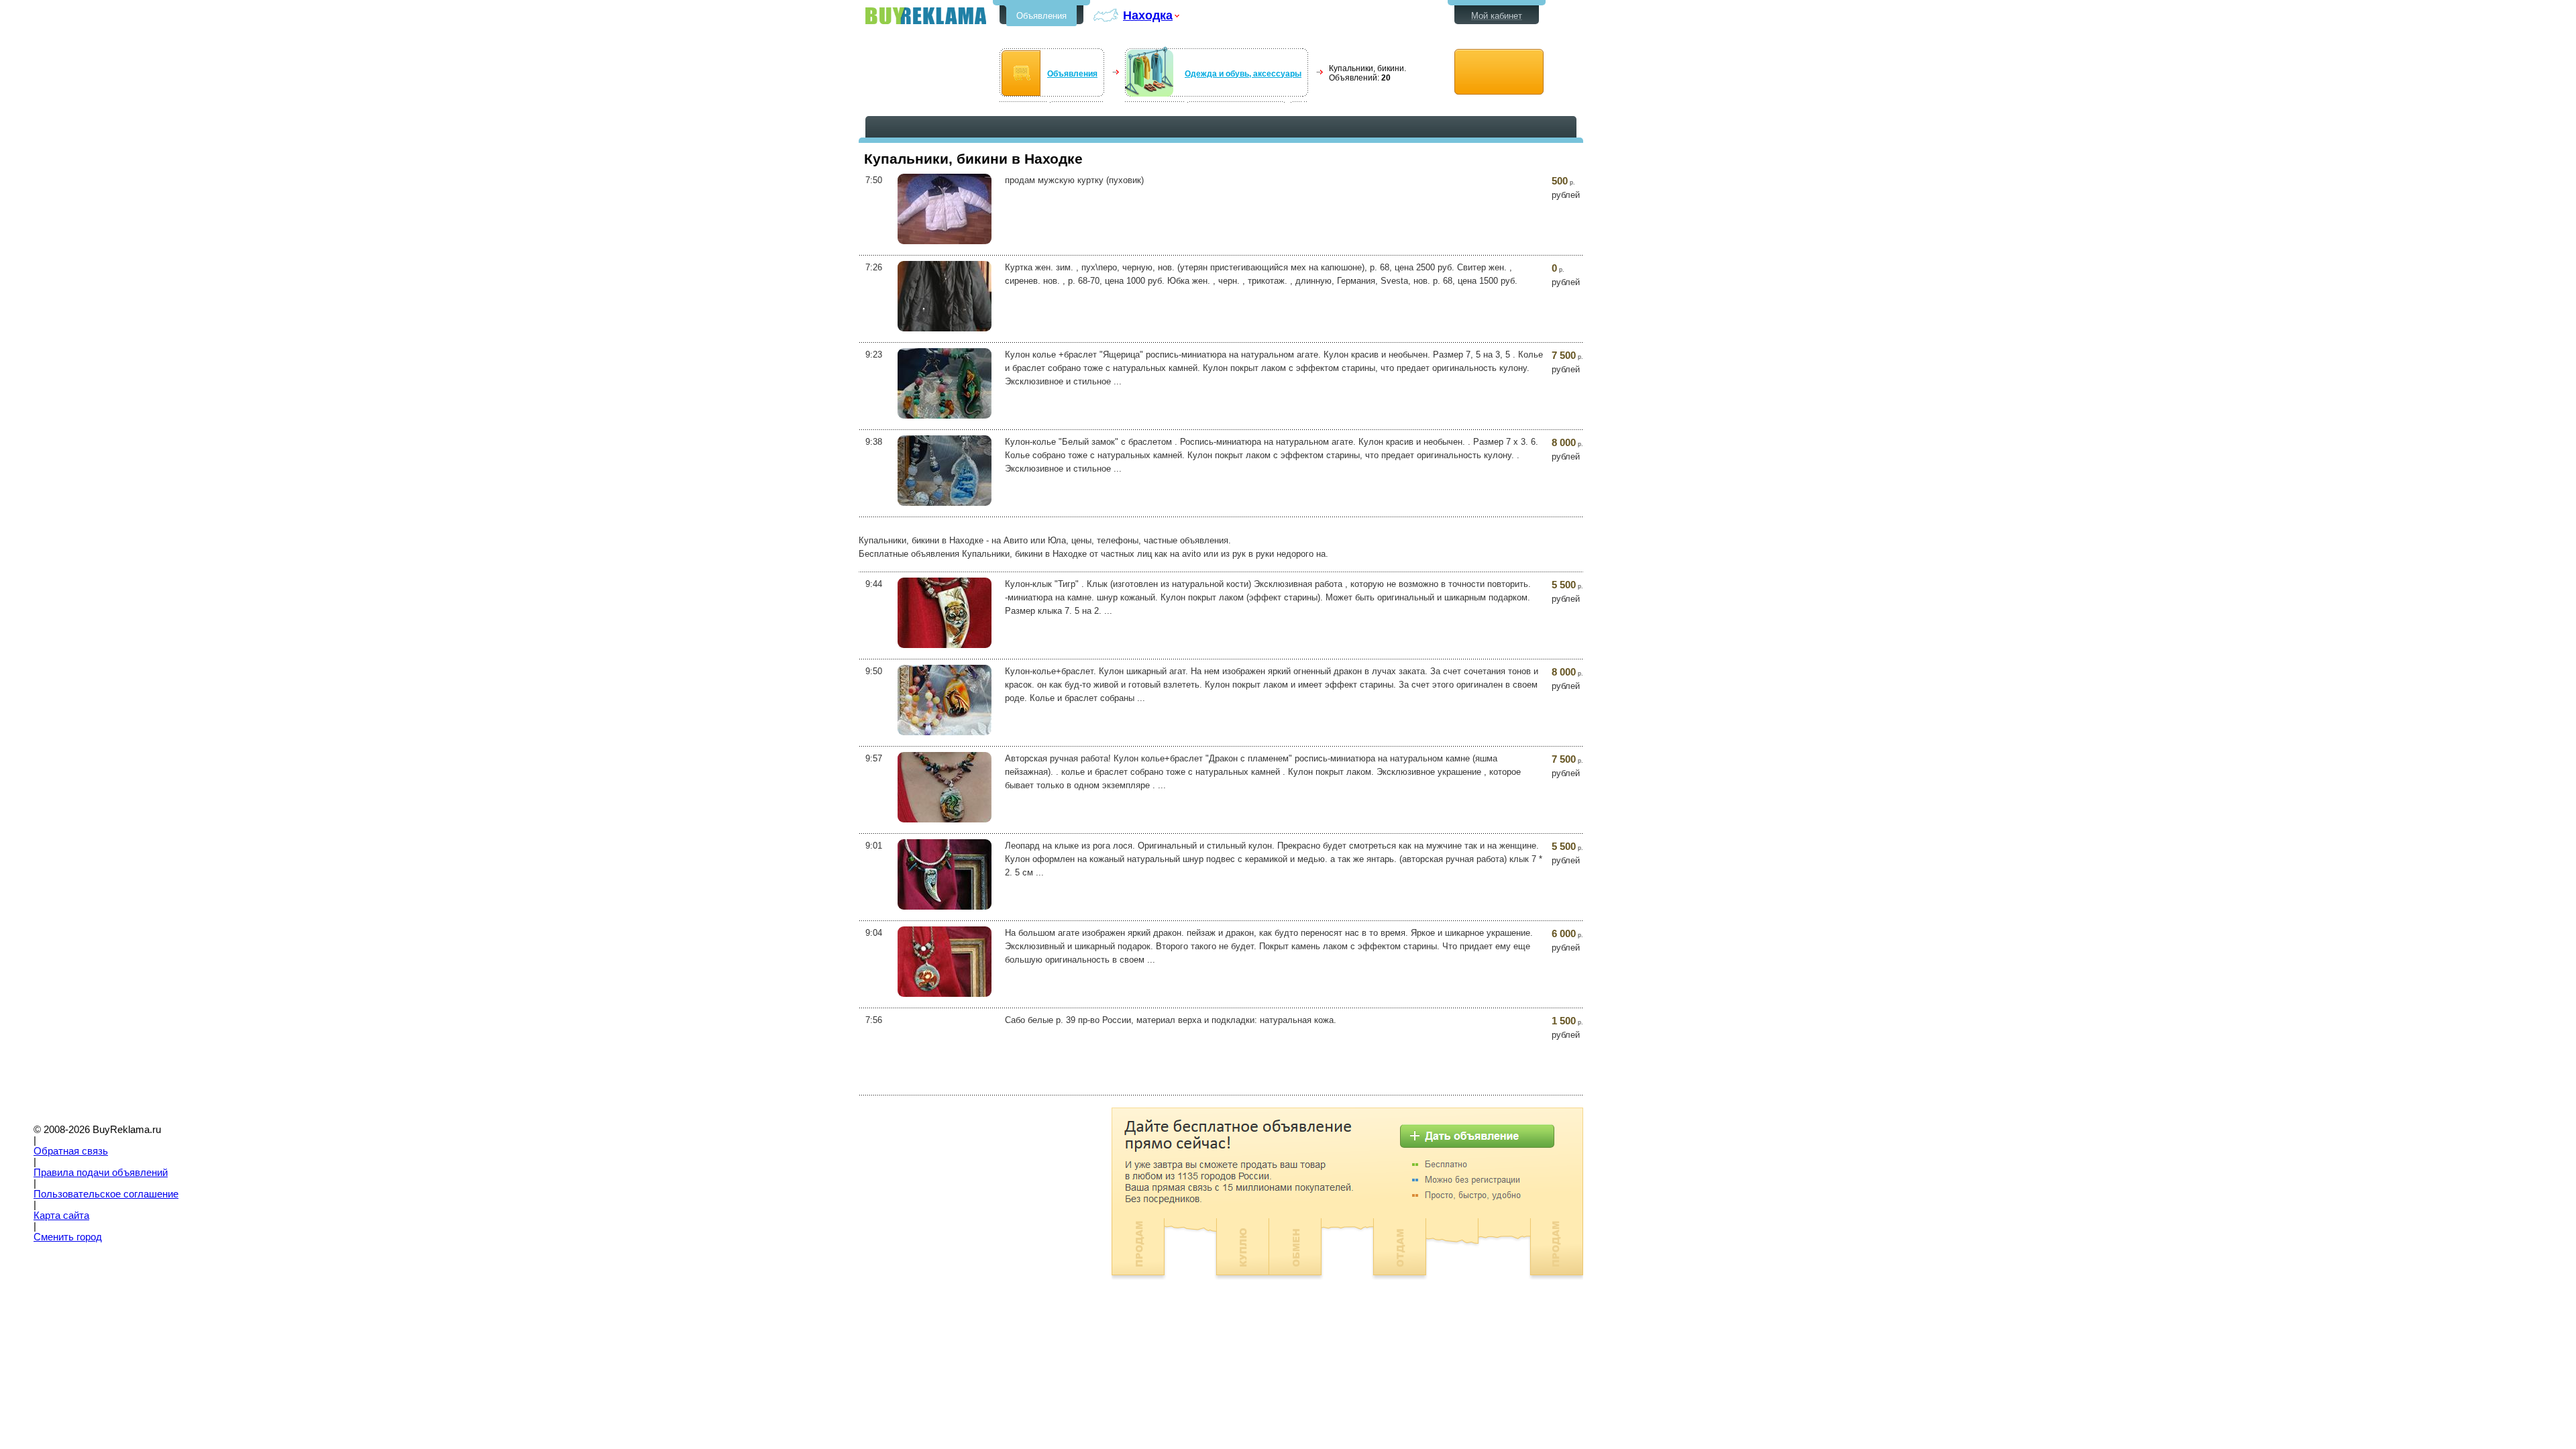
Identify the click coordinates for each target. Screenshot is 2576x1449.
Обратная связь (71, 1151)
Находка (1148, 15)
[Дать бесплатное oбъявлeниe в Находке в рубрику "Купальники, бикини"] (1499, 72)
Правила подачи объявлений (101, 1173)
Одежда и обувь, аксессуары (1243, 74)
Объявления (1041, 16)
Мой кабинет (1497, 16)
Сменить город (68, 1237)
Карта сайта (61, 1216)
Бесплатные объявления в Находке (926, 16)
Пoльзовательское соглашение (106, 1194)
